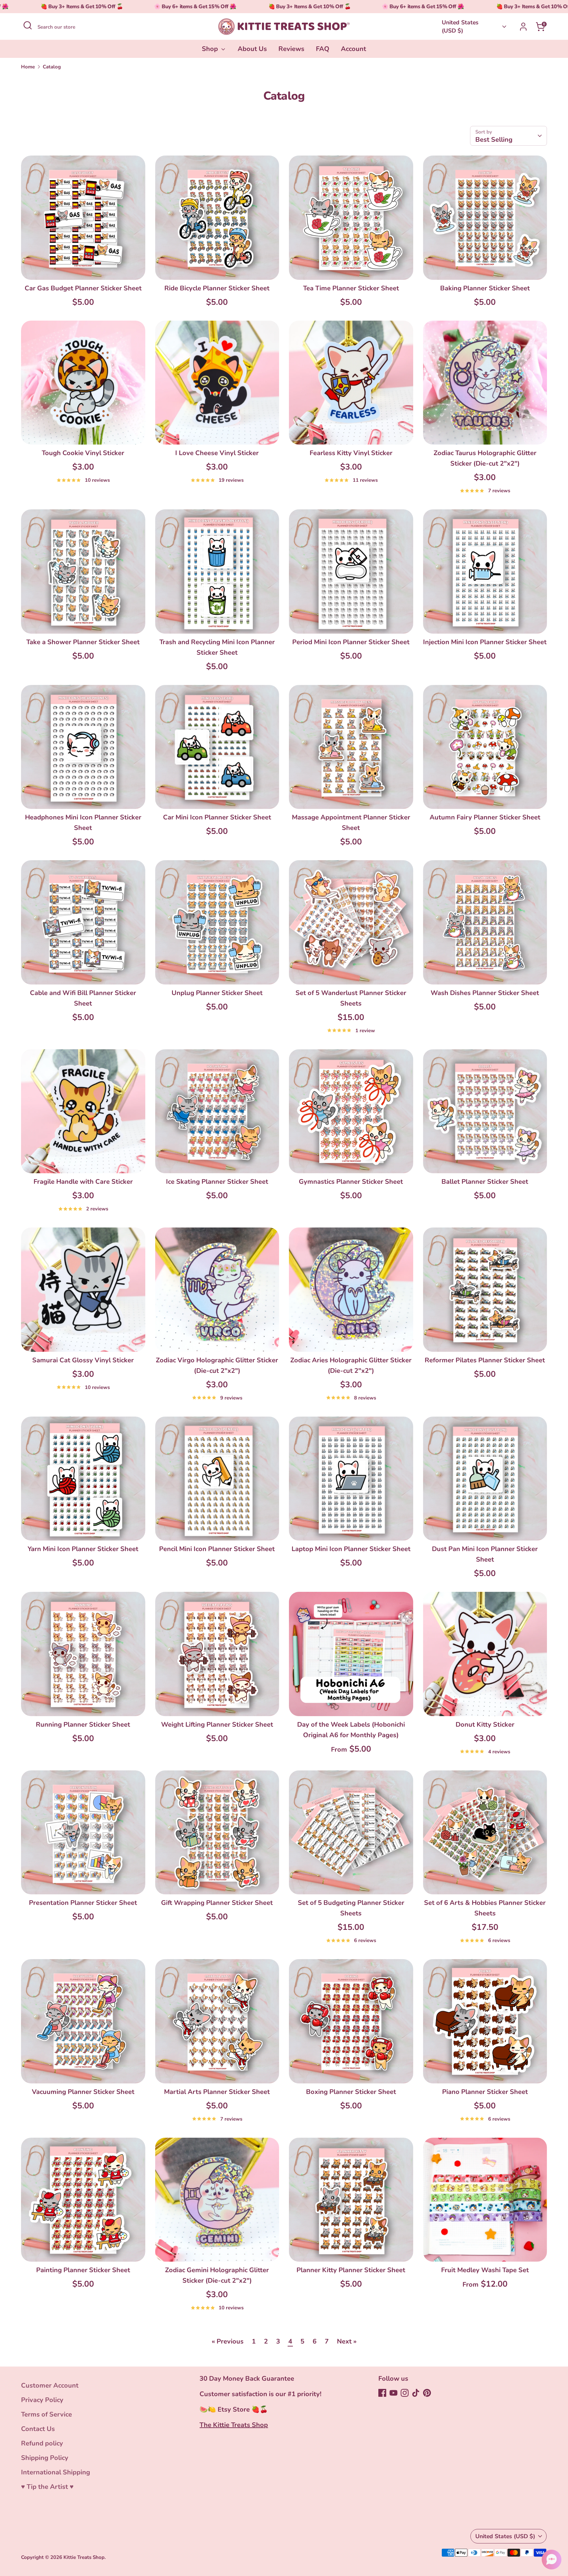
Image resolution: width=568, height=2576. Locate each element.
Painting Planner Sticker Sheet (83, 2270)
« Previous (228, 2341)
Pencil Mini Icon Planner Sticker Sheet (217, 1549)
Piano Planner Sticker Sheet (485, 2092)
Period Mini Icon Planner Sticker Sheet (351, 642)
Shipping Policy (45, 2458)
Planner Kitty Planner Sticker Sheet (351, 2270)
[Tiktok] (416, 2393)
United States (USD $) (460, 26)
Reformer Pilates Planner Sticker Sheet (485, 1360)
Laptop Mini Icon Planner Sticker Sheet (351, 1549)
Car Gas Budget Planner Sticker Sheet (83, 288)
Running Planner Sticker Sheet (83, 1725)
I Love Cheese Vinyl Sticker (217, 453)
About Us (252, 49)
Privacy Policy (42, 2400)
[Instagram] (405, 2393)
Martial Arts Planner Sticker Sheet (217, 2092)
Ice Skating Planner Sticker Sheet (217, 1182)
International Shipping (56, 2472)
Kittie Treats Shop (84, 2557)
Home (28, 67)
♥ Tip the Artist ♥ (47, 2487)
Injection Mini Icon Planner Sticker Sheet (485, 642)
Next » (347, 2341)
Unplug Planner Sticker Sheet (217, 993)
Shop (211, 49)
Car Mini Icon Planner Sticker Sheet (217, 817)
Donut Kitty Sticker (485, 1725)
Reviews (291, 49)
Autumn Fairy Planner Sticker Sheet (485, 817)
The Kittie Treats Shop (234, 2425)
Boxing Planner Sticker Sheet (351, 2092)
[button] (552, 2560)
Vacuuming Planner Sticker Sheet (83, 2092)
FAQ (323, 49)
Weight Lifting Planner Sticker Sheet (217, 1725)
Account (354, 49)
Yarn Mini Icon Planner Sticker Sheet (83, 1549)
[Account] (523, 27)
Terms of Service (47, 2414)
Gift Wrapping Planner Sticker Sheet (217, 1903)
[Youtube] (393, 2393)
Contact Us (38, 2429)
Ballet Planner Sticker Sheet (485, 1182)
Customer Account (50, 2385)
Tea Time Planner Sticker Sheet (351, 288)
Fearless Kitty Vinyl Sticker (351, 453)
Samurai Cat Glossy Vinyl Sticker (83, 1360)
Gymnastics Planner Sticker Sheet (351, 1182)
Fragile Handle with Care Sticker (83, 1182)
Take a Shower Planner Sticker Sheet (83, 642)
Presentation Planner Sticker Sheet (83, 1903)
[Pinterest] (427, 2393)
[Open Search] (28, 25)
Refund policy (42, 2443)
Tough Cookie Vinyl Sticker (83, 453)
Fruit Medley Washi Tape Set (485, 2270)
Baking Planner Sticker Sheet (485, 288)
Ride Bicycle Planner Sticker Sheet (217, 288)
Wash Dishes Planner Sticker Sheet (485, 993)
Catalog (52, 67)
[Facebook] (382, 2393)
